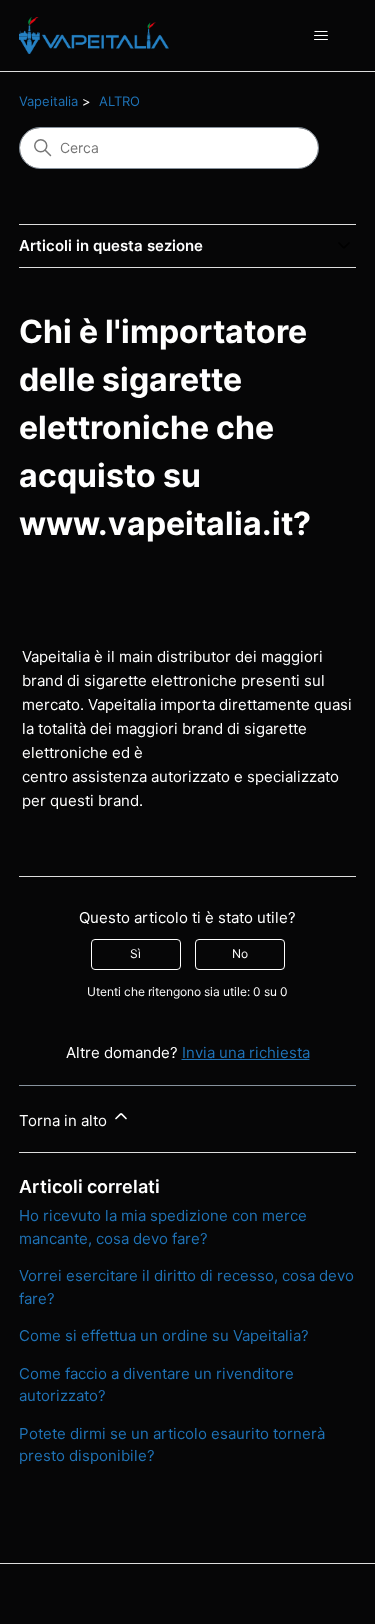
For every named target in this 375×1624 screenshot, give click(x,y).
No (240, 953)
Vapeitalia (48, 101)
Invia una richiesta (246, 1052)
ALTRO (119, 101)
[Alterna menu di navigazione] (320, 36)
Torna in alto (65, 1120)
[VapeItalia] (94, 35)
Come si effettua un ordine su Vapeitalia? (164, 1335)
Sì (135, 953)
